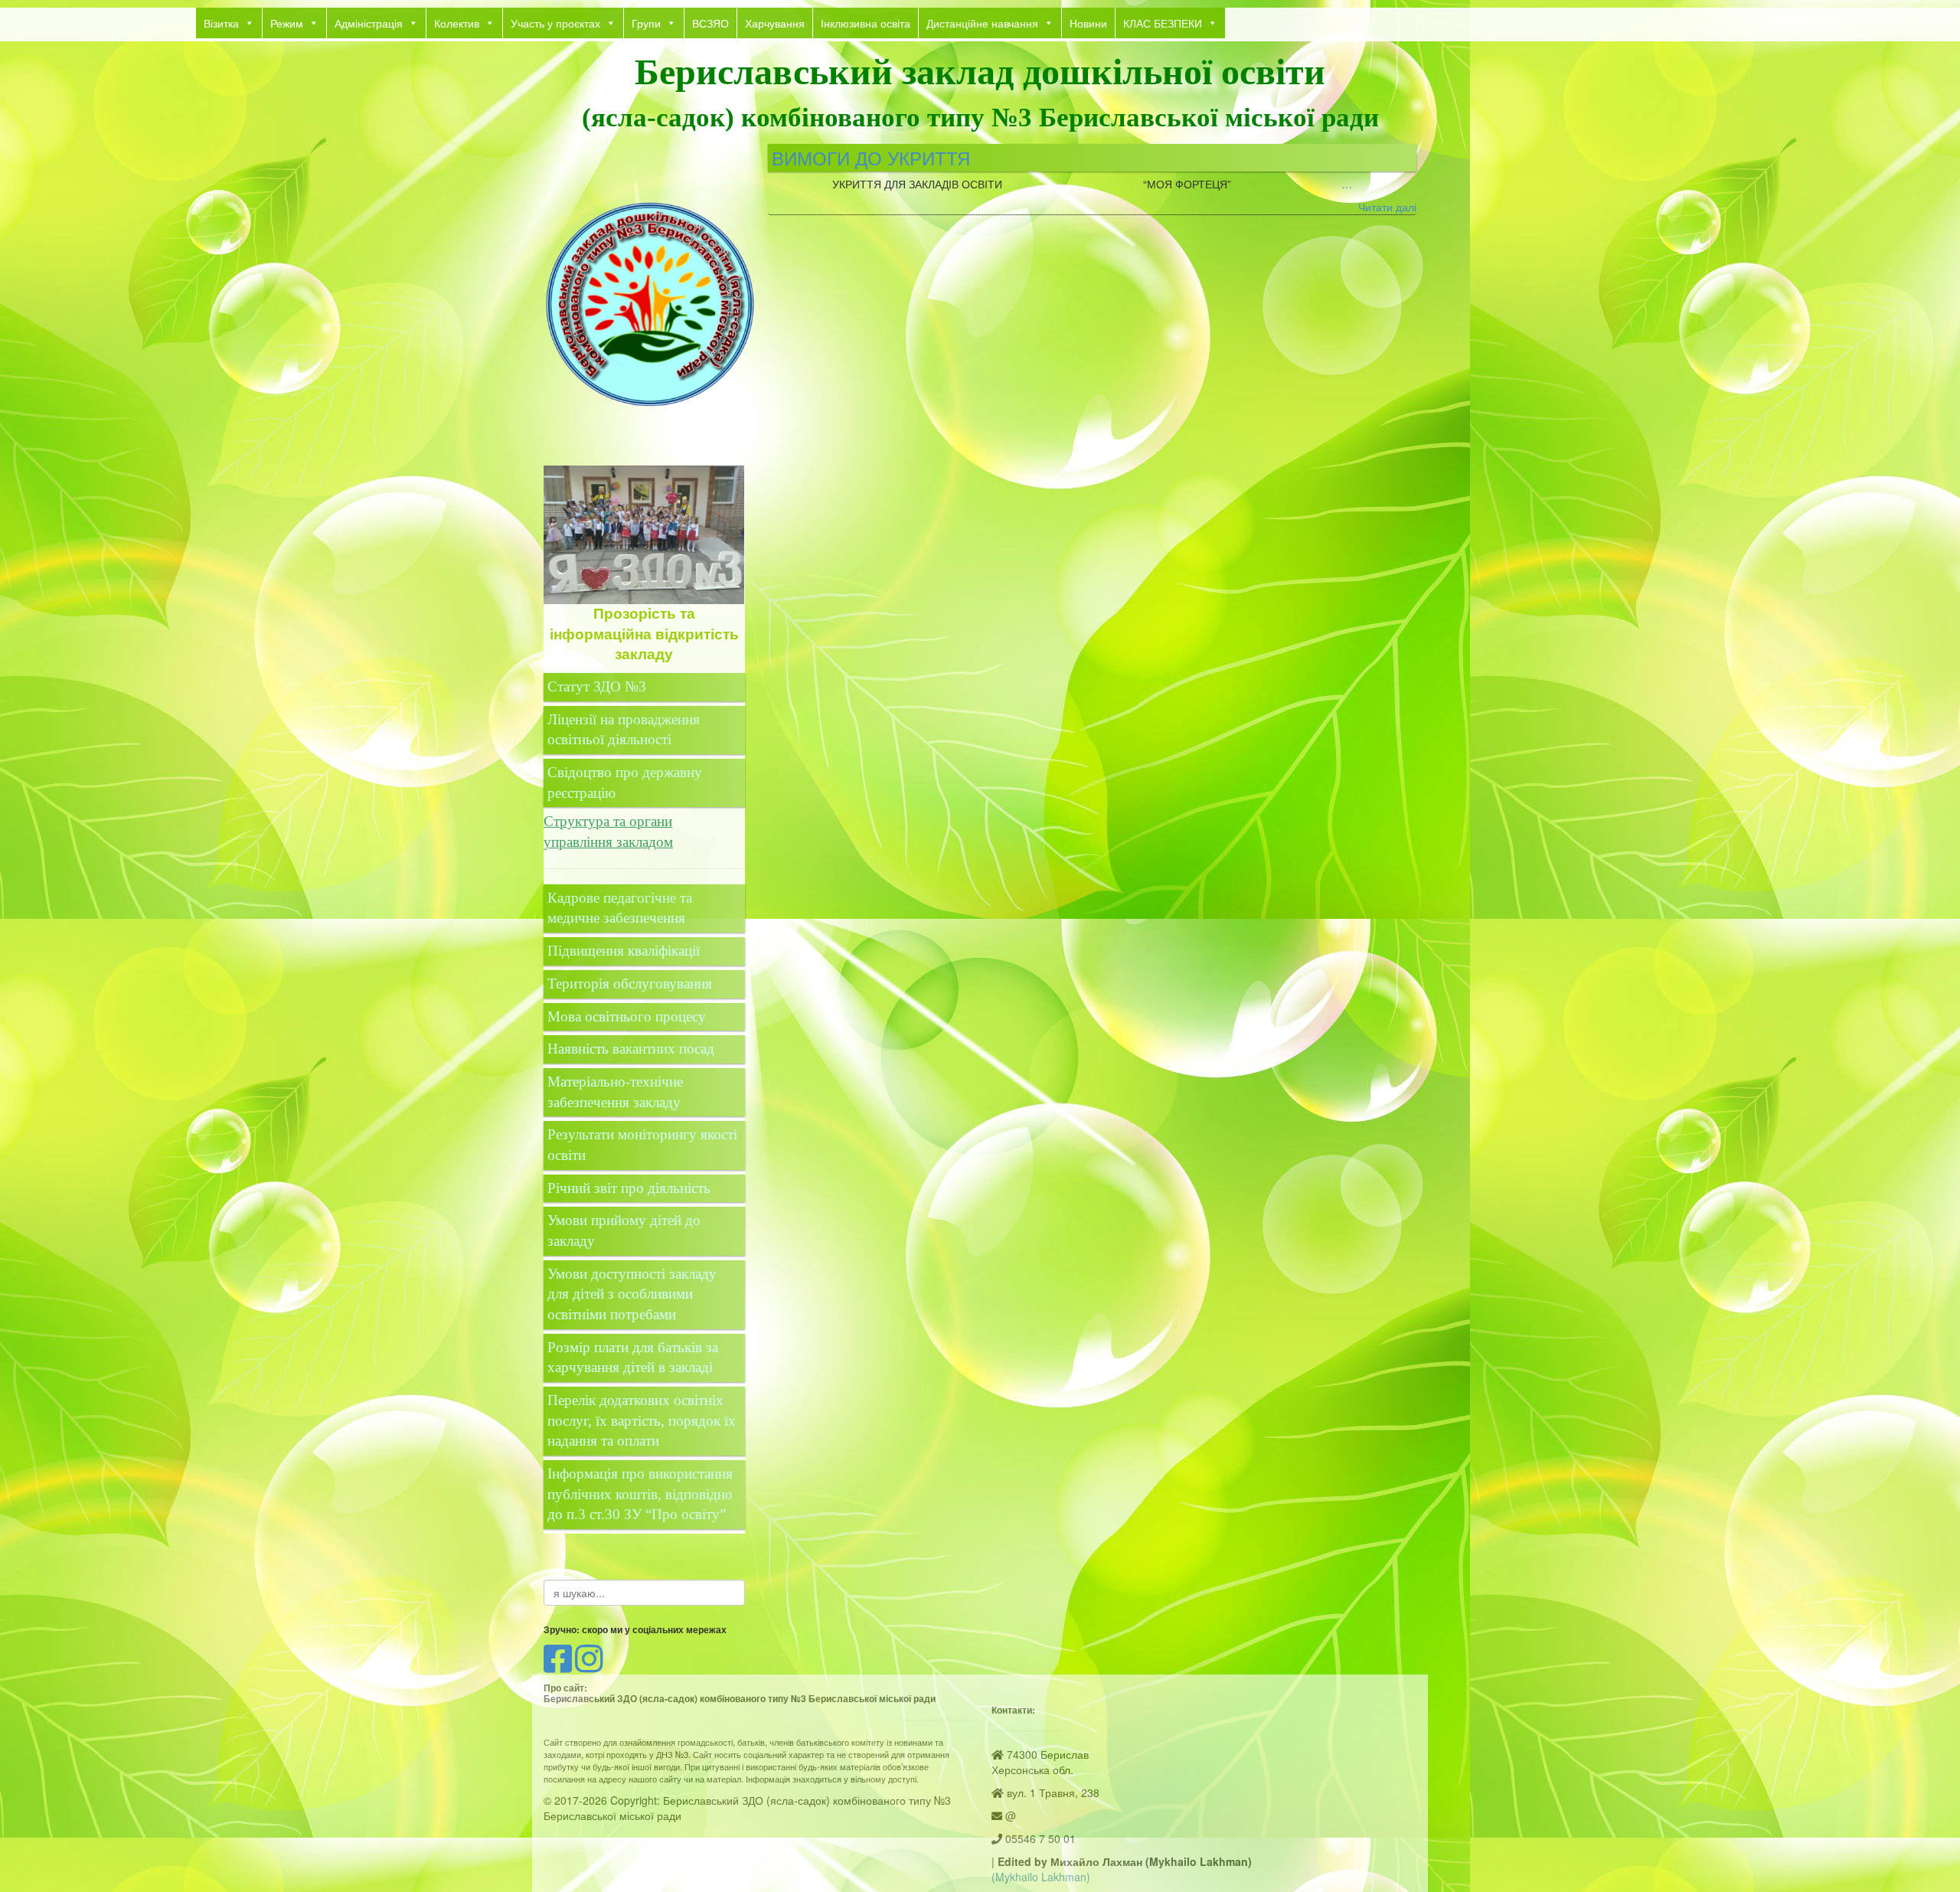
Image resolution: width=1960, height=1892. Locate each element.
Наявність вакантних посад (631, 1049)
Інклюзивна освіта (866, 23)
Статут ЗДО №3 (597, 686)
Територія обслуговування (630, 984)
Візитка (221, 23)
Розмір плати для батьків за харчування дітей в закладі (633, 1358)
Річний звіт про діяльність (629, 1188)
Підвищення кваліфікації (626, 951)
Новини (1088, 23)
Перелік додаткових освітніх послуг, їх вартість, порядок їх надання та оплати (642, 1420)
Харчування (775, 23)
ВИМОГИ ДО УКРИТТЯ (871, 157)
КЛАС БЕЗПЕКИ (1163, 23)
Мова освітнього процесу (627, 1016)
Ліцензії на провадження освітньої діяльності (624, 730)
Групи (646, 23)
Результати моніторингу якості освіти (642, 1145)
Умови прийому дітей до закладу (624, 1230)
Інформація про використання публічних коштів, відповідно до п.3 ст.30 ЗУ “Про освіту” (640, 1494)
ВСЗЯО (710, 23)
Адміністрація (369, 23)
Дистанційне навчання (982, 23)
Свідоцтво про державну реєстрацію (625, 783)
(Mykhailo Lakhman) (1041, 1877)
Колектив (457, 23)
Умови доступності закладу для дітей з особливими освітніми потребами (632, 1294)
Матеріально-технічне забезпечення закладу (615, 1092)
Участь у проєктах (555, 23)
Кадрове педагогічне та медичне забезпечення (620, 908)
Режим (287, 23)
